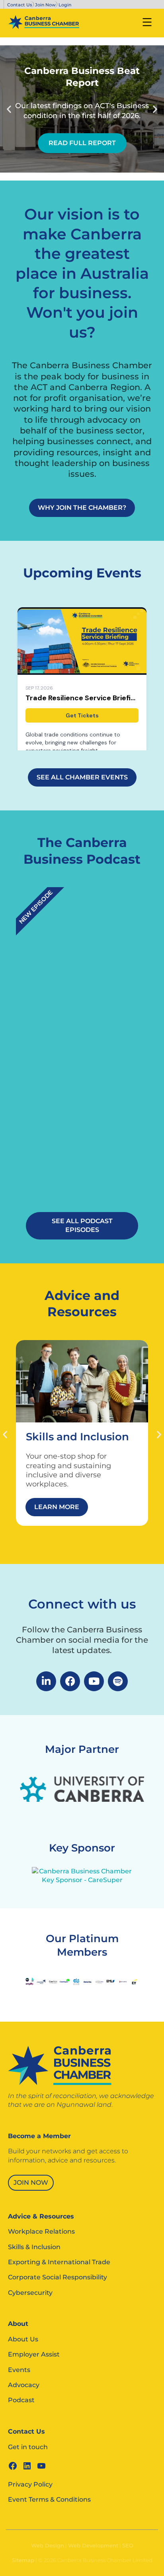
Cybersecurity (30, 2293)
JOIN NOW (31, 2183)
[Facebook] (70, 1681)
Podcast (21, 2400)
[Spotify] (118, 1681)
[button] (9, 109)
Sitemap (23, 2560)
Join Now (45, 5)
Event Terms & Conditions (49, 2499)
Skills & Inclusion (34, 2247)
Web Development (93, 2545)
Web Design (48, 2545)
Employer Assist (34, 2354)
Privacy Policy (30, 2484)
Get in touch (28, 2447)
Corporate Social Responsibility (58, 2277)
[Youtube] (94, 1681)
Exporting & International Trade (59, 2262)
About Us (23, 2339)
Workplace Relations (41, 2231)
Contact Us (20, 5)
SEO (128, 2545)
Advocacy (24, 2385)
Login (65, 5)
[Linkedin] (46, 1681)
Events (19, 2370)
